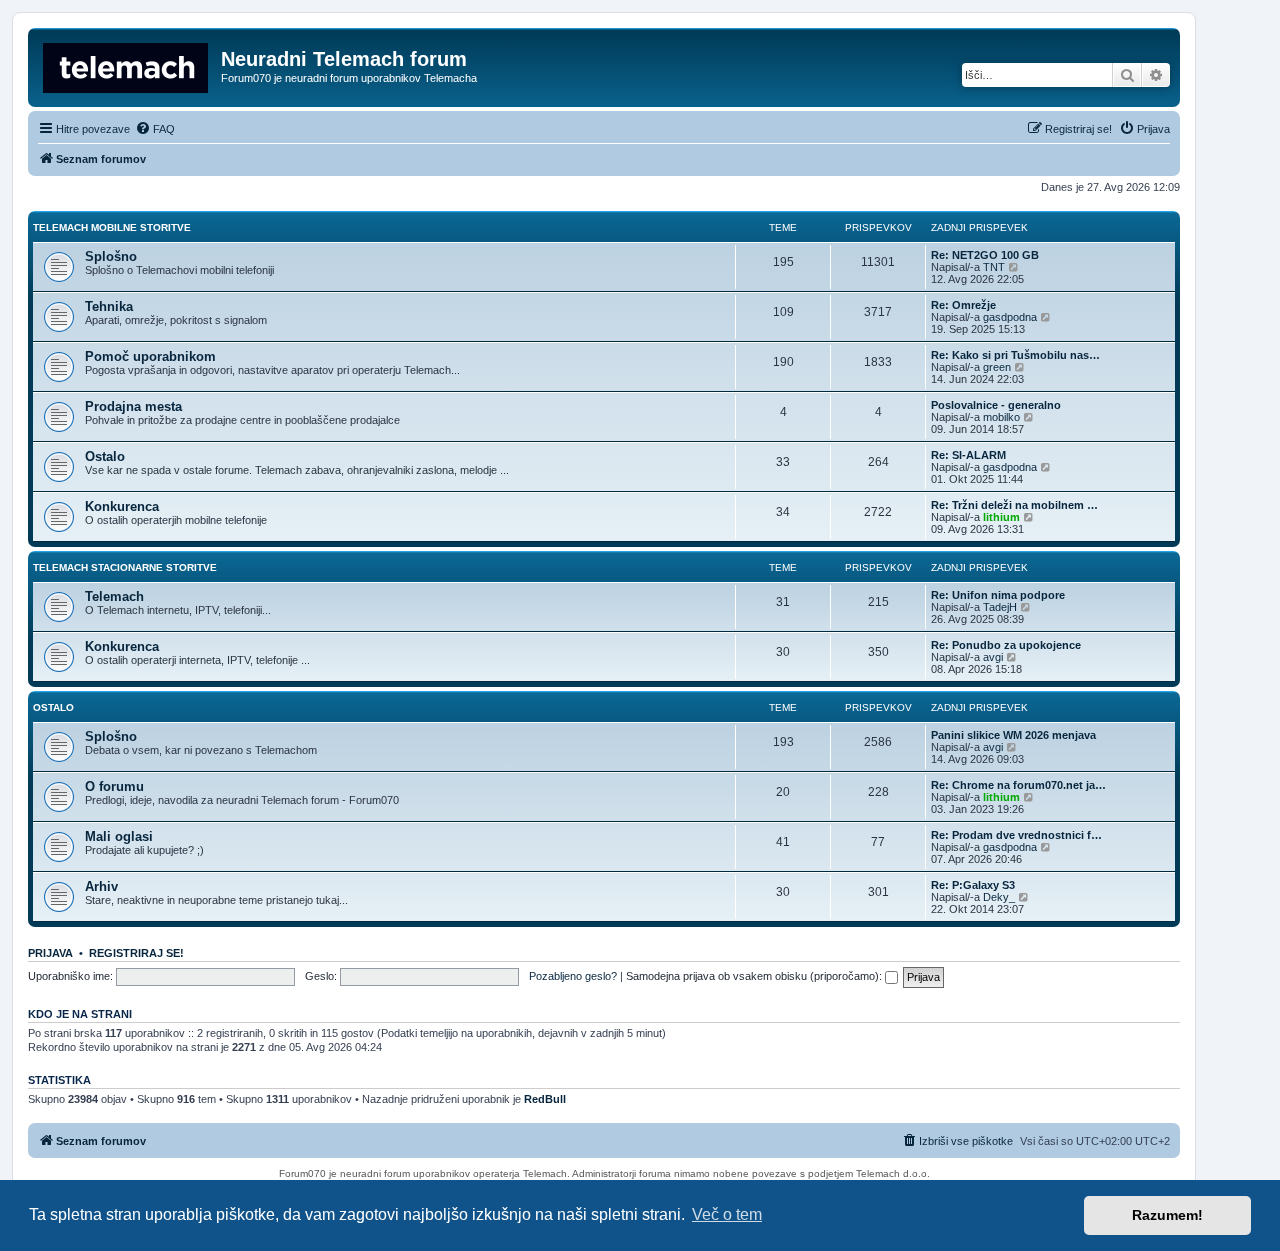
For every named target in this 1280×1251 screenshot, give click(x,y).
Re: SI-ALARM (968, 455)
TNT (994, 267)
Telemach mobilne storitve (112, 227)
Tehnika (109, 306)
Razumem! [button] (1167, 1215)
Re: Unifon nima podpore (998, 595)
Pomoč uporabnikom (150, 356)
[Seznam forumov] (127, 65)
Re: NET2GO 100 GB (985, 255)
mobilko (1001, 417)
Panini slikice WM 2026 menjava (1013, 735)
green (997, 367)
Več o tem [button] (727, 1214)
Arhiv (101, 886)
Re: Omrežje (963, 305)
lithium (1001, 517)
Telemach (114, 596)
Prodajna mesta (133, 406)
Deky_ (999, 897)
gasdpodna (1010, 317)
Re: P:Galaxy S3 (973, 885)
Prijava (50, 953)
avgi (993, 657)
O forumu (114, 786)
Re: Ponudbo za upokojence (1006, 645)
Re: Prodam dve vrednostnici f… (1016, 835)
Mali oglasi (119, 836)
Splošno (111, 256)
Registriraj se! (136, 953)
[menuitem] (155, 129)
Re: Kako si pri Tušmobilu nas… (1015, 355)
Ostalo (105, 456)
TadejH (1000, 607)
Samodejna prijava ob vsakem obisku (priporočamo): (755, 976)
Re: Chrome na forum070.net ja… (1018, 785)
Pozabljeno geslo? (573, 976)
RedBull (545, 1099)
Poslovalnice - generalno (996, 405)
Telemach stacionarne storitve (125, 567)
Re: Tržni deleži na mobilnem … (1014, 505)
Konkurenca (122, 506)
